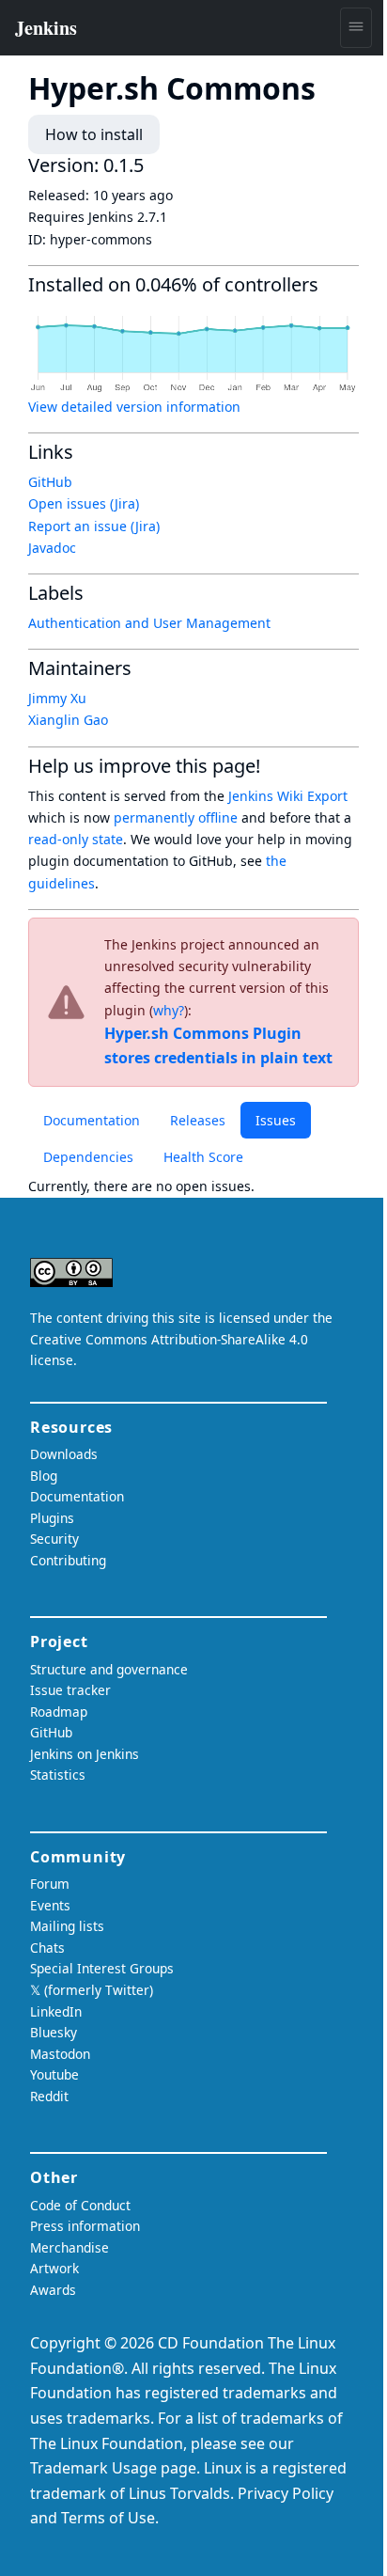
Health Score (203, 1157)
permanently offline (176, 817)
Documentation (92, 1120)
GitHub (50, 482)
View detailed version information (134, 407)
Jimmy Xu (57, 698)
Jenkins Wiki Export (288, 796)
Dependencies (88, 1157)
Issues (276, 1120)
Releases (198, 1120)
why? (169, 1010)
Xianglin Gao (68, 720)
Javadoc (52, 548)
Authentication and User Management (149, 623)
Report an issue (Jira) (94, 526)
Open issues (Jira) (84, 503)
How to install (94, 134)
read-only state (76, 839)
